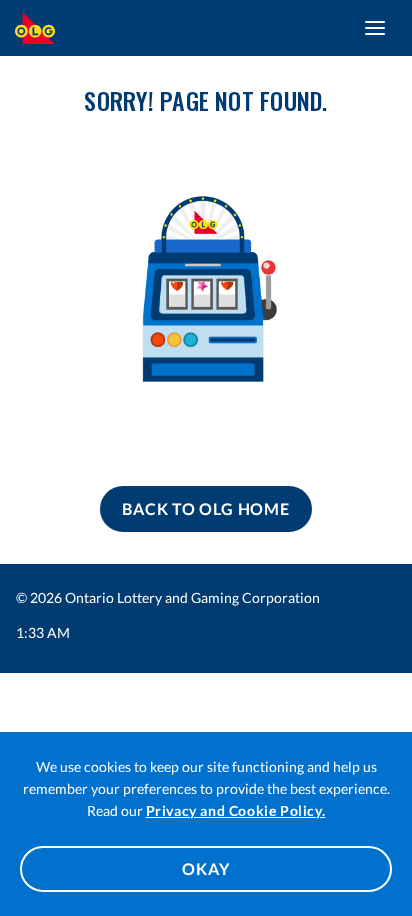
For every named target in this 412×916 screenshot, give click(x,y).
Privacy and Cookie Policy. (236, 810)
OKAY (205, 868)
